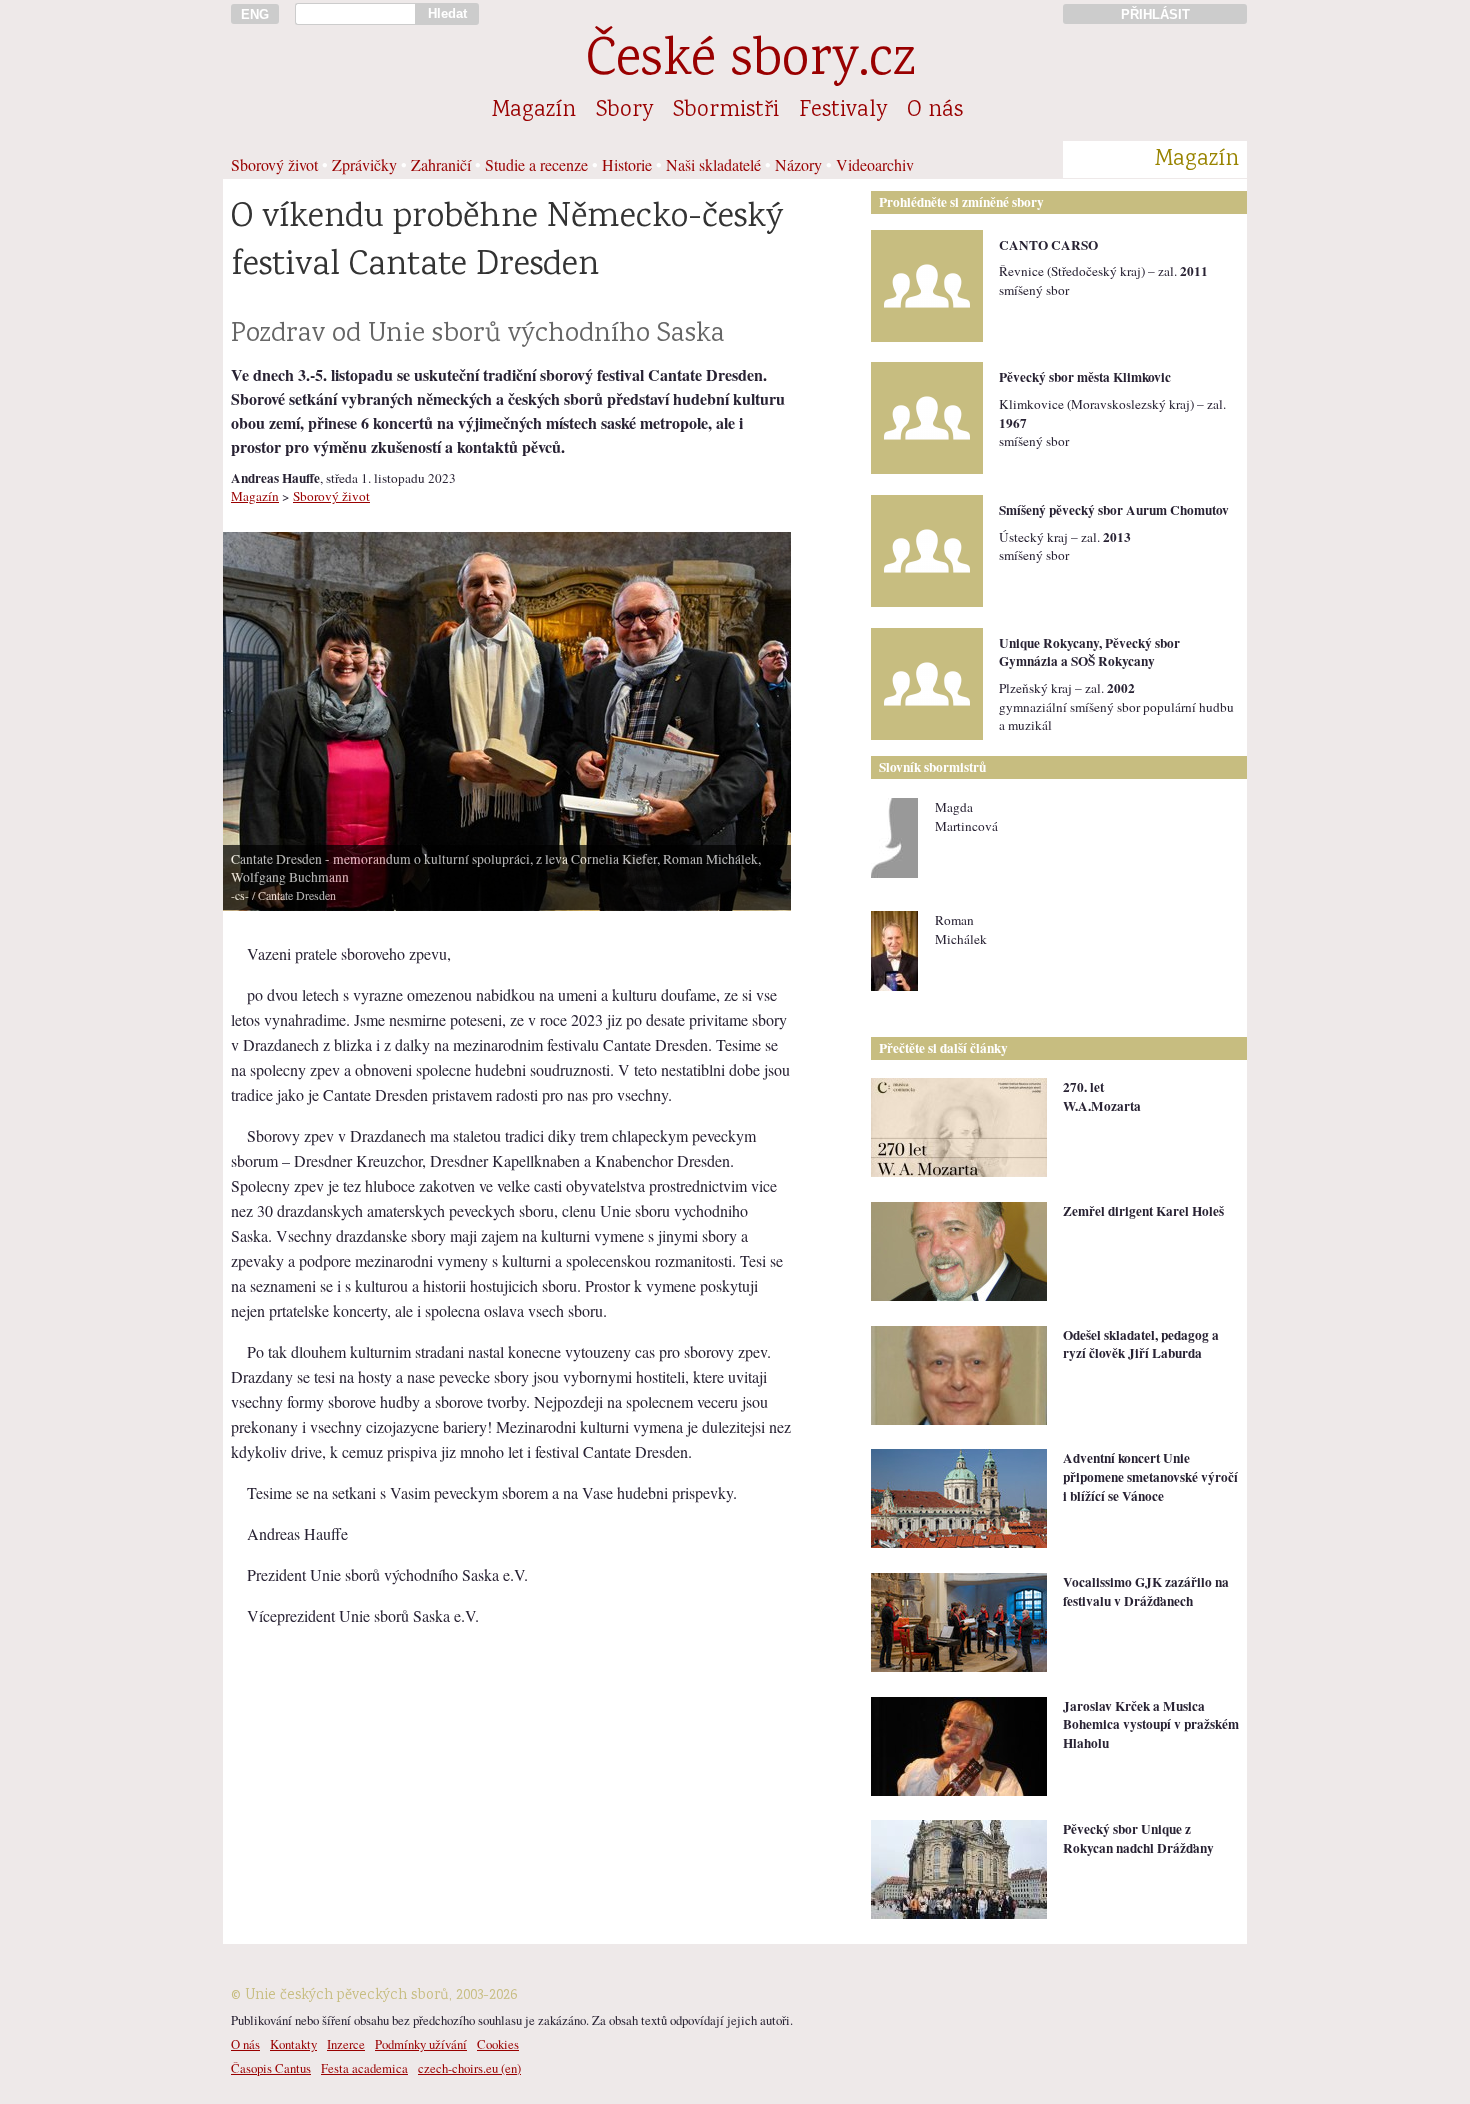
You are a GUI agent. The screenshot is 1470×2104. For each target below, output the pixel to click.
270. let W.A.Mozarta (1102, 1096)
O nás (935, 111)
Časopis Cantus (271, 2068)
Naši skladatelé (713, 164)
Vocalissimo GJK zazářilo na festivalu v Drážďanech (1146, 1591)
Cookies (498, 2044)
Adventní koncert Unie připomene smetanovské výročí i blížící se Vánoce (1150, 1476)
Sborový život (274, 164)
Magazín (534, 111)
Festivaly (843, 111)
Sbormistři (726, 111)
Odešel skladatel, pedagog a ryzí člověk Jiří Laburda (1141, 1344)
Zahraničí (441, 164)
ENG (255, 14)
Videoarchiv (875, 164)
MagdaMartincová (966, 816)
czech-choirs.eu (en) (469, 2068)
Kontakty (293, 2044)
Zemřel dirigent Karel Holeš (1143, 1211)
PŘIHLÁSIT (1155, 14)
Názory (798, 164)
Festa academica (364, 2068)
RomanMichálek (961, 929)
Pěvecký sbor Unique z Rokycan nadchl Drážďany (1138, 1838)
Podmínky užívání (421, 2044)
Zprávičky (364, 164)
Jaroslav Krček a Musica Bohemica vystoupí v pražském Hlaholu (1151, 1724)
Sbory (624, 111)
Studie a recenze (536, 164)
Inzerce (346, 2044)
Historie (627, 164)
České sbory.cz (750, 62)
